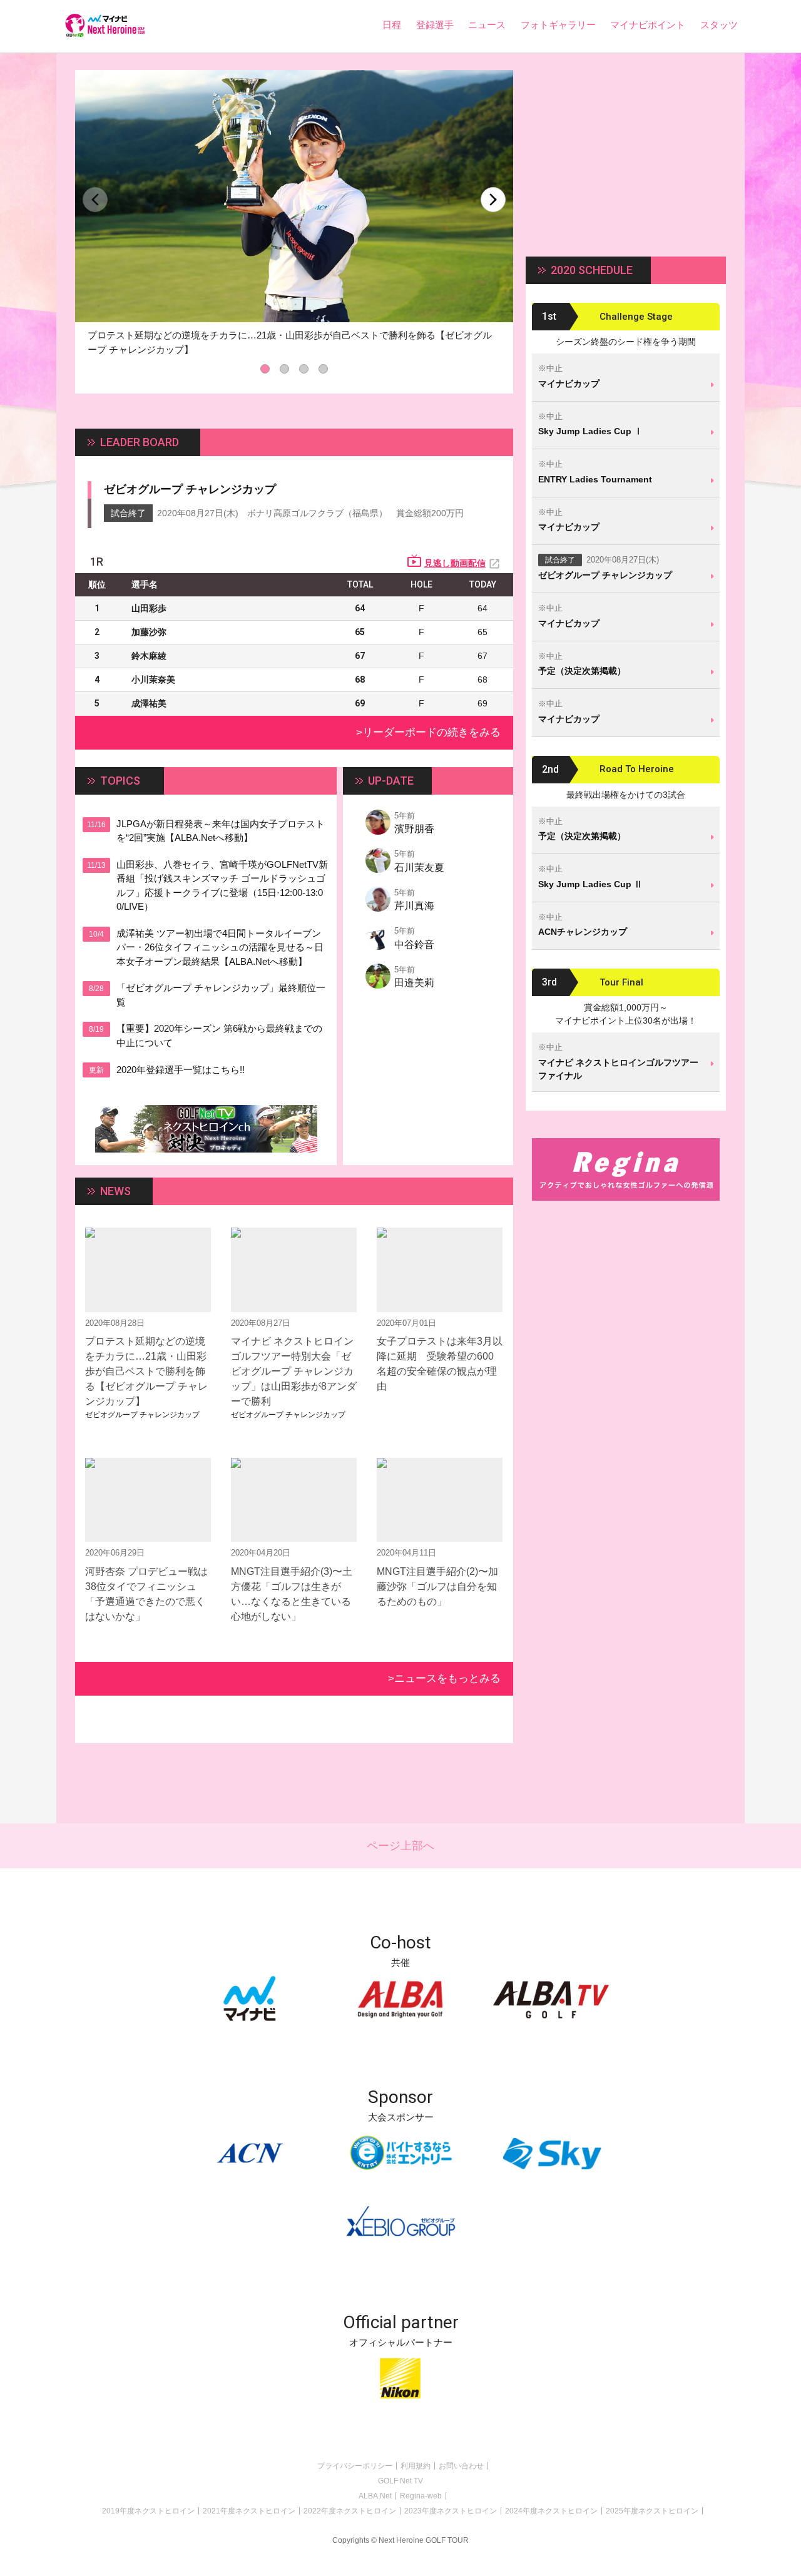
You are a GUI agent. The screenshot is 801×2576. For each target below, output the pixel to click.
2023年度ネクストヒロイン (451, 2511)
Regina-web (421, 2496)
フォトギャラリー (558, 25)
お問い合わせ (461, 2466)
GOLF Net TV (400, 2481)
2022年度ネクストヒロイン (350, 2511)
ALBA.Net (375, 2496)
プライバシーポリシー (355, 2466)
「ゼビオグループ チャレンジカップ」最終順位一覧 (221, 995)
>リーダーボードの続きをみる (428, 732)
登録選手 (435, 25)
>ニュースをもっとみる (444, 1678)
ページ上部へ (400, 1846)
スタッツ (719, 25)
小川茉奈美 (153, 680)
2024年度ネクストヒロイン (551, 2511)
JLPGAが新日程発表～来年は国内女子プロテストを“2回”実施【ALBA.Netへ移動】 (221, 831)
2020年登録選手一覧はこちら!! (181, 1070)
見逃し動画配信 (455, 563)
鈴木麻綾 (149, 656)
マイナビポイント (648, 25)
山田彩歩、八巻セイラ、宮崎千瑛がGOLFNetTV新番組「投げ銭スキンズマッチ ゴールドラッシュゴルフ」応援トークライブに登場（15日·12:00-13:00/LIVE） (222, 886)
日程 (392, 25)
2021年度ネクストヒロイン (249, 2511)
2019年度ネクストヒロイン (148, 2511)
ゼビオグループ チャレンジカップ (190, 489)
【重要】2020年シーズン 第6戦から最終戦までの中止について (219, 1036)
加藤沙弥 (149, 632)
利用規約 (416, 2466)
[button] (493, 200)
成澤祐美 (149, 703)
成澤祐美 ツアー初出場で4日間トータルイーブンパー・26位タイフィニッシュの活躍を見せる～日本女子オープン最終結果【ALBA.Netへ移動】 (220, 947)
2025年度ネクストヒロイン (652, 2511)
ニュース (487, 25)
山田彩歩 (149, 608)
